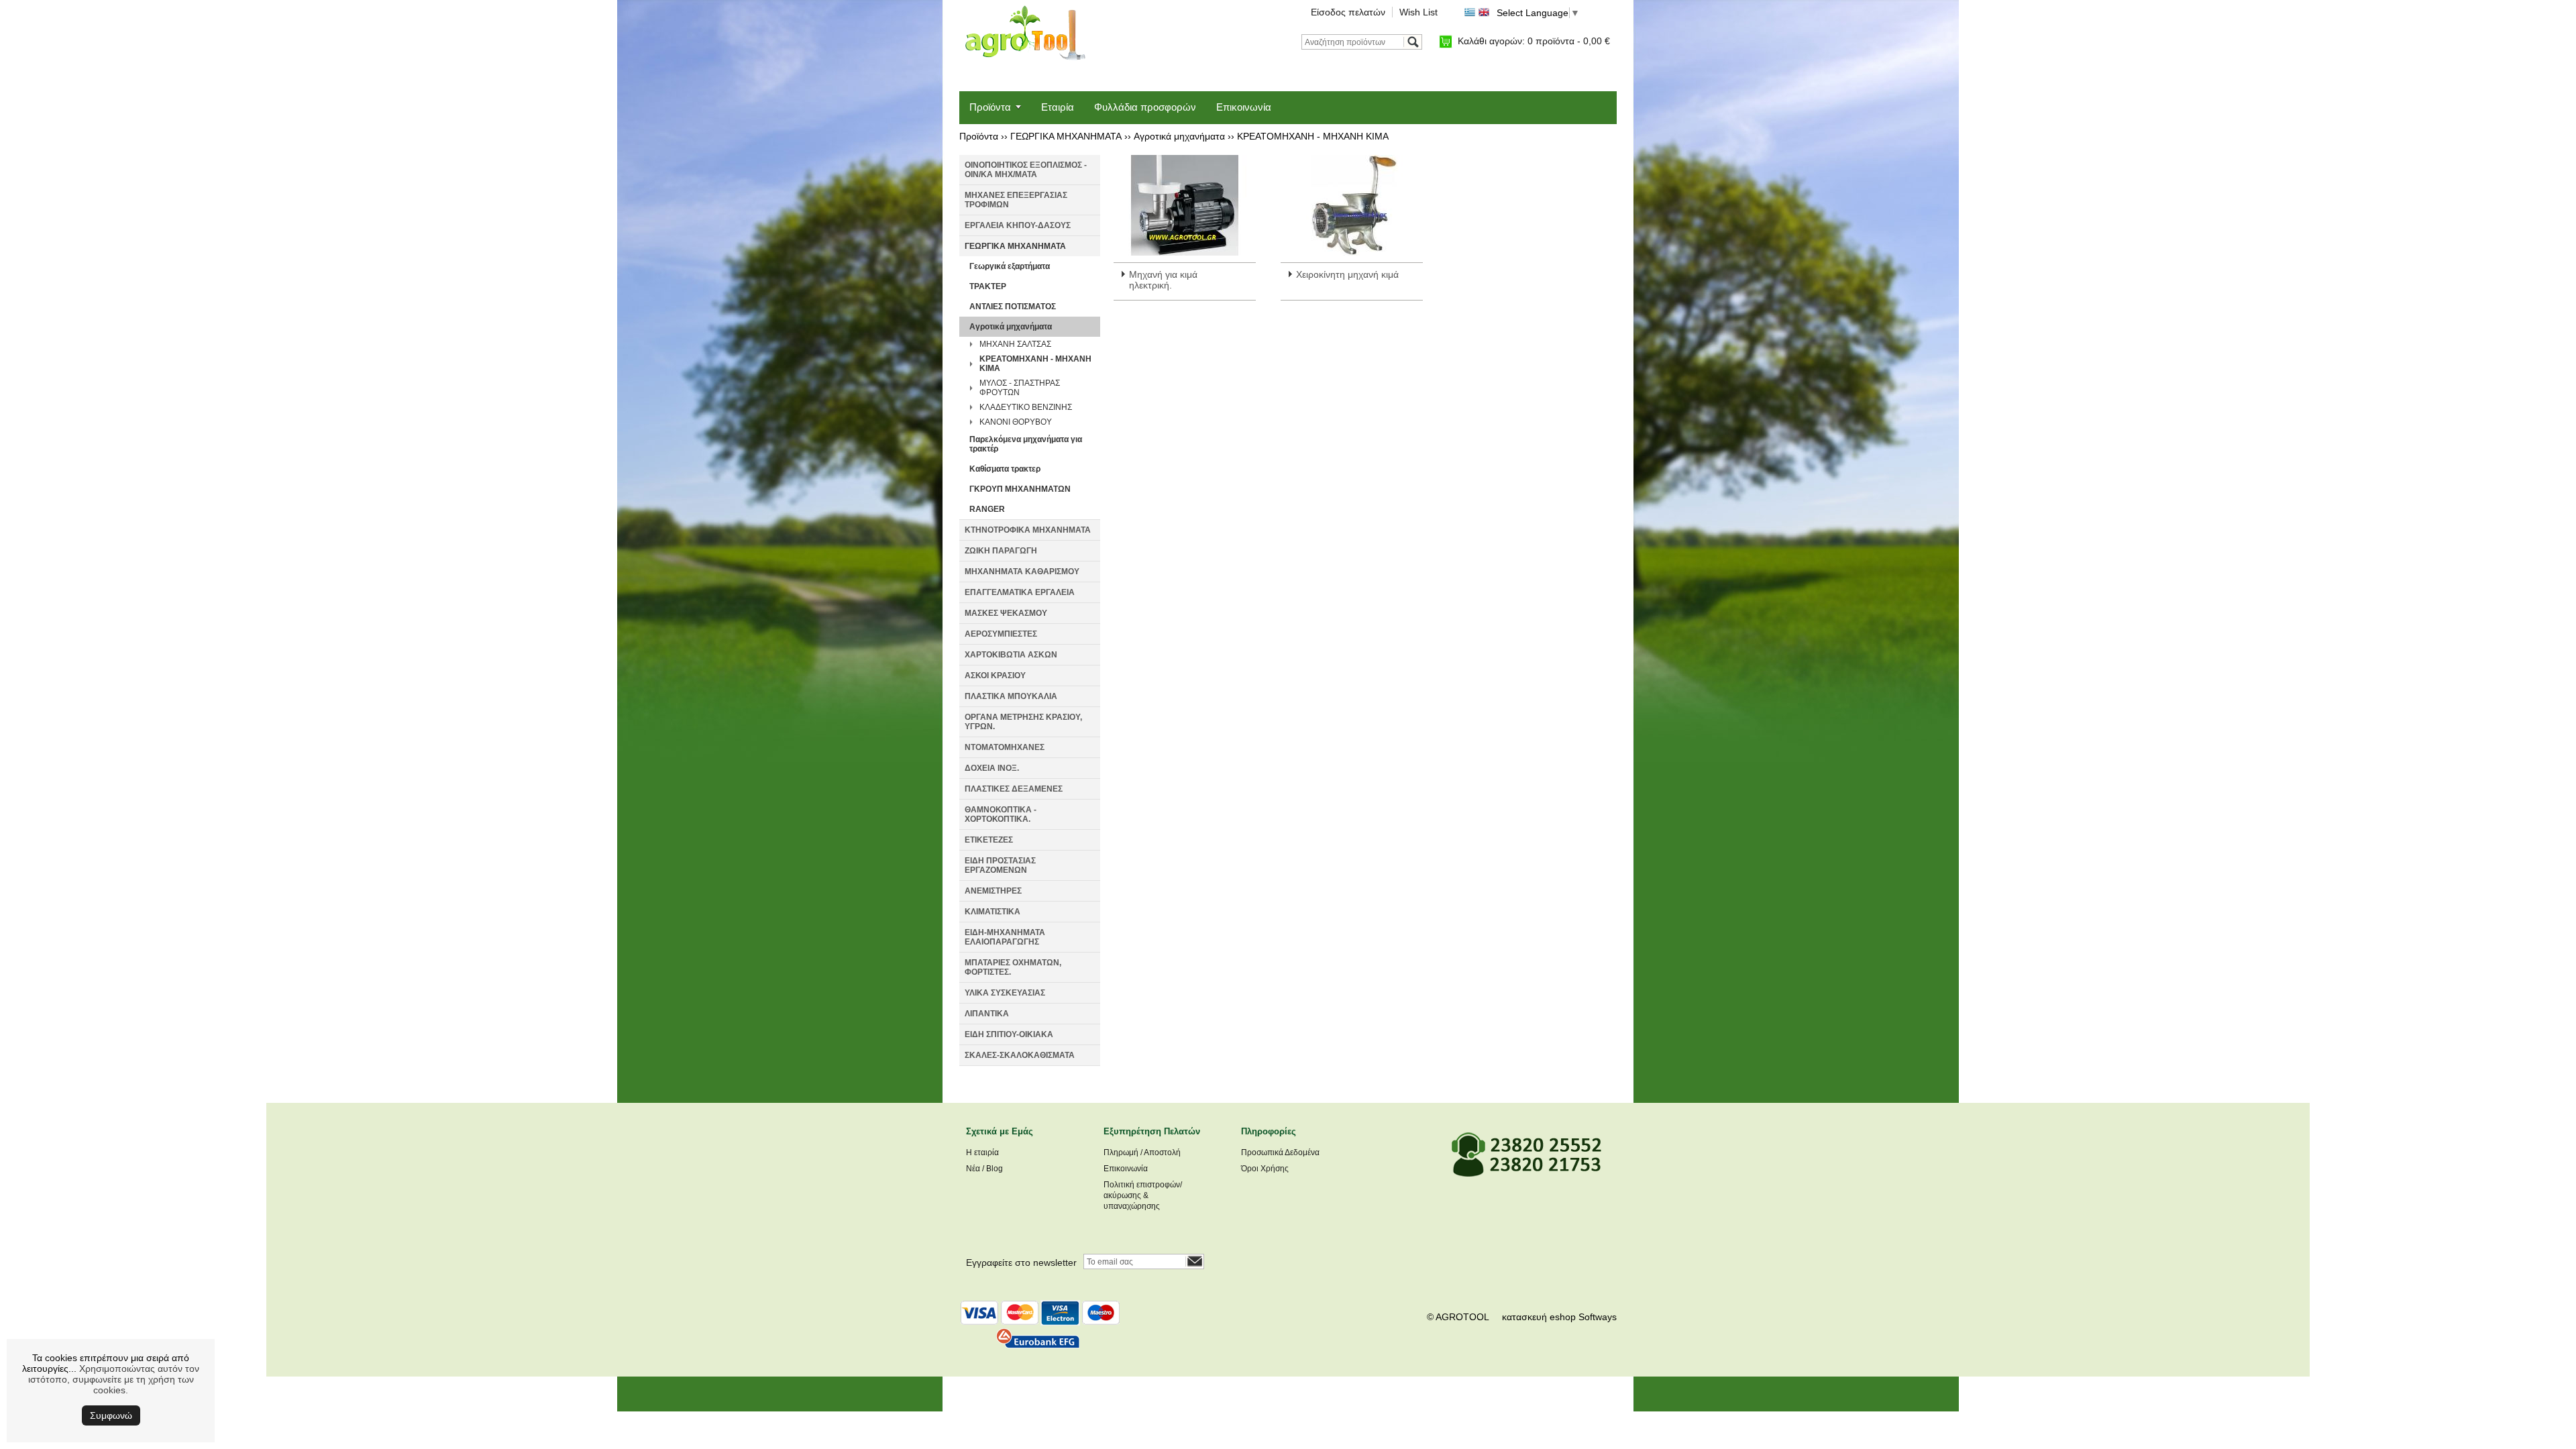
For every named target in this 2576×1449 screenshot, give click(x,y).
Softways (1598, 1317)
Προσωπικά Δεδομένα (1280, 1152)
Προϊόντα (990, 107)
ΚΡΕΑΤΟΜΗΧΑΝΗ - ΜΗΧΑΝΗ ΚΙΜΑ (1313, 136)
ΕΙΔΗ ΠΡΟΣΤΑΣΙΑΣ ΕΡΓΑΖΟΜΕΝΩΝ (1000, 865)
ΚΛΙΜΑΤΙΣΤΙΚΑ (992, 912)
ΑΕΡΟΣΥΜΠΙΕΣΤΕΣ (1001, 634)
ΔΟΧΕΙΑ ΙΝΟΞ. (992, 768)
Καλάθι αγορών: (1534, 41)
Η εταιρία (982, 1152)
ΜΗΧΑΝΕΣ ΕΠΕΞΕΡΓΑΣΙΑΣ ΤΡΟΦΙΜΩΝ (1016, 200)
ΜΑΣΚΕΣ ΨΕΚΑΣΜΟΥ (1006, 613)
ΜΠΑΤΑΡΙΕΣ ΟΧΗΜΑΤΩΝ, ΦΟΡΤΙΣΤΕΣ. (1013, 967)
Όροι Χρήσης (1265, 1169)
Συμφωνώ (111, 1415)
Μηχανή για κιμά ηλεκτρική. (1163, 280)
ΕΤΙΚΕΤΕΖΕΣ (989, 840)
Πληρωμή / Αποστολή (1142, 1152)
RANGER (987, 509)
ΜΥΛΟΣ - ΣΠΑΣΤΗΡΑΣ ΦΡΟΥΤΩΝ (1020, 388)
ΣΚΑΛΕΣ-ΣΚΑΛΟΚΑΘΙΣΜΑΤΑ (1020, 1055)
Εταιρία (1058, 107)
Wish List (1418, 12)
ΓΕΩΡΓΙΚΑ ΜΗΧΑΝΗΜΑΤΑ (1066, 136)
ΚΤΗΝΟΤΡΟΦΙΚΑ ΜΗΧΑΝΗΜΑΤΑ (1028, 530)
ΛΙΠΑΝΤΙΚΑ (987, 1014)
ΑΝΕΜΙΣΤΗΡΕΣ (993, 891)
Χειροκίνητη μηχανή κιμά (1347, 274)
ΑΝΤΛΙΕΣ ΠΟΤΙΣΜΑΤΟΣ (1013, 307)
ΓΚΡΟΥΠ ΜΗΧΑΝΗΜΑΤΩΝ (1020, 489)
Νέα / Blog (984, 1169)
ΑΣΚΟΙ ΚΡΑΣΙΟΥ (995, 676)
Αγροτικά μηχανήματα (1179, 136)
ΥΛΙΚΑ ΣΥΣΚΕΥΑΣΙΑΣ (1005, 993)
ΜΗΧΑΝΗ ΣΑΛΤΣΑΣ (1015, 344)
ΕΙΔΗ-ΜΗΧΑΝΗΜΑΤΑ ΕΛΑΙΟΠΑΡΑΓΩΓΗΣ (1005, 937)
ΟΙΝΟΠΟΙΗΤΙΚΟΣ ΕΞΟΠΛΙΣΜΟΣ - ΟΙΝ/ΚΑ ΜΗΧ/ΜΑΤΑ (1026, 170)
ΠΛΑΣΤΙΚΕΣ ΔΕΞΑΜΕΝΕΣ (1014, 789)
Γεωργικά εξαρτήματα (1010, 266)
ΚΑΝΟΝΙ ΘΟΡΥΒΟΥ (1016, 422)
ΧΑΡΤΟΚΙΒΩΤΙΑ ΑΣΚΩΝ (1011, 655)
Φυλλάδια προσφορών (1145, 107)
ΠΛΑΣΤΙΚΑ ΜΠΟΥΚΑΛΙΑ (1011, 696)
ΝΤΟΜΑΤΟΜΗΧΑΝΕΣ (1005, 747)
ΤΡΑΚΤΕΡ (988, 286)
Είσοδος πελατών (1348, 12)
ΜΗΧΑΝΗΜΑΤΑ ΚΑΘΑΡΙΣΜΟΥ (1022, 572)
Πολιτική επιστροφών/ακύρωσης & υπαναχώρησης (1143, 1195)
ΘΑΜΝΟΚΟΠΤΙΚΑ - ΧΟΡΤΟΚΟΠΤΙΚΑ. (1001, 814)
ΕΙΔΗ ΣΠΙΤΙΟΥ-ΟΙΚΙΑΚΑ (1009, 1034)
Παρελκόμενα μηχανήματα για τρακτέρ (1026, 444)
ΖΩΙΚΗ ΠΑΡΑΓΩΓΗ (1001, 551)
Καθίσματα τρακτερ (1005, 469)
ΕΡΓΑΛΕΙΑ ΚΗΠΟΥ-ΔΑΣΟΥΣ (1018, 225)
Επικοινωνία (1244, 107)
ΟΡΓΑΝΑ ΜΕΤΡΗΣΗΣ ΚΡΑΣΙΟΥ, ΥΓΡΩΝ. (1023, 722)
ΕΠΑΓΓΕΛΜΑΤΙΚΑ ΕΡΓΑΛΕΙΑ (1020, 592)
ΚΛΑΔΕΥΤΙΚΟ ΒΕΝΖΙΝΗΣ (1026, 407)
